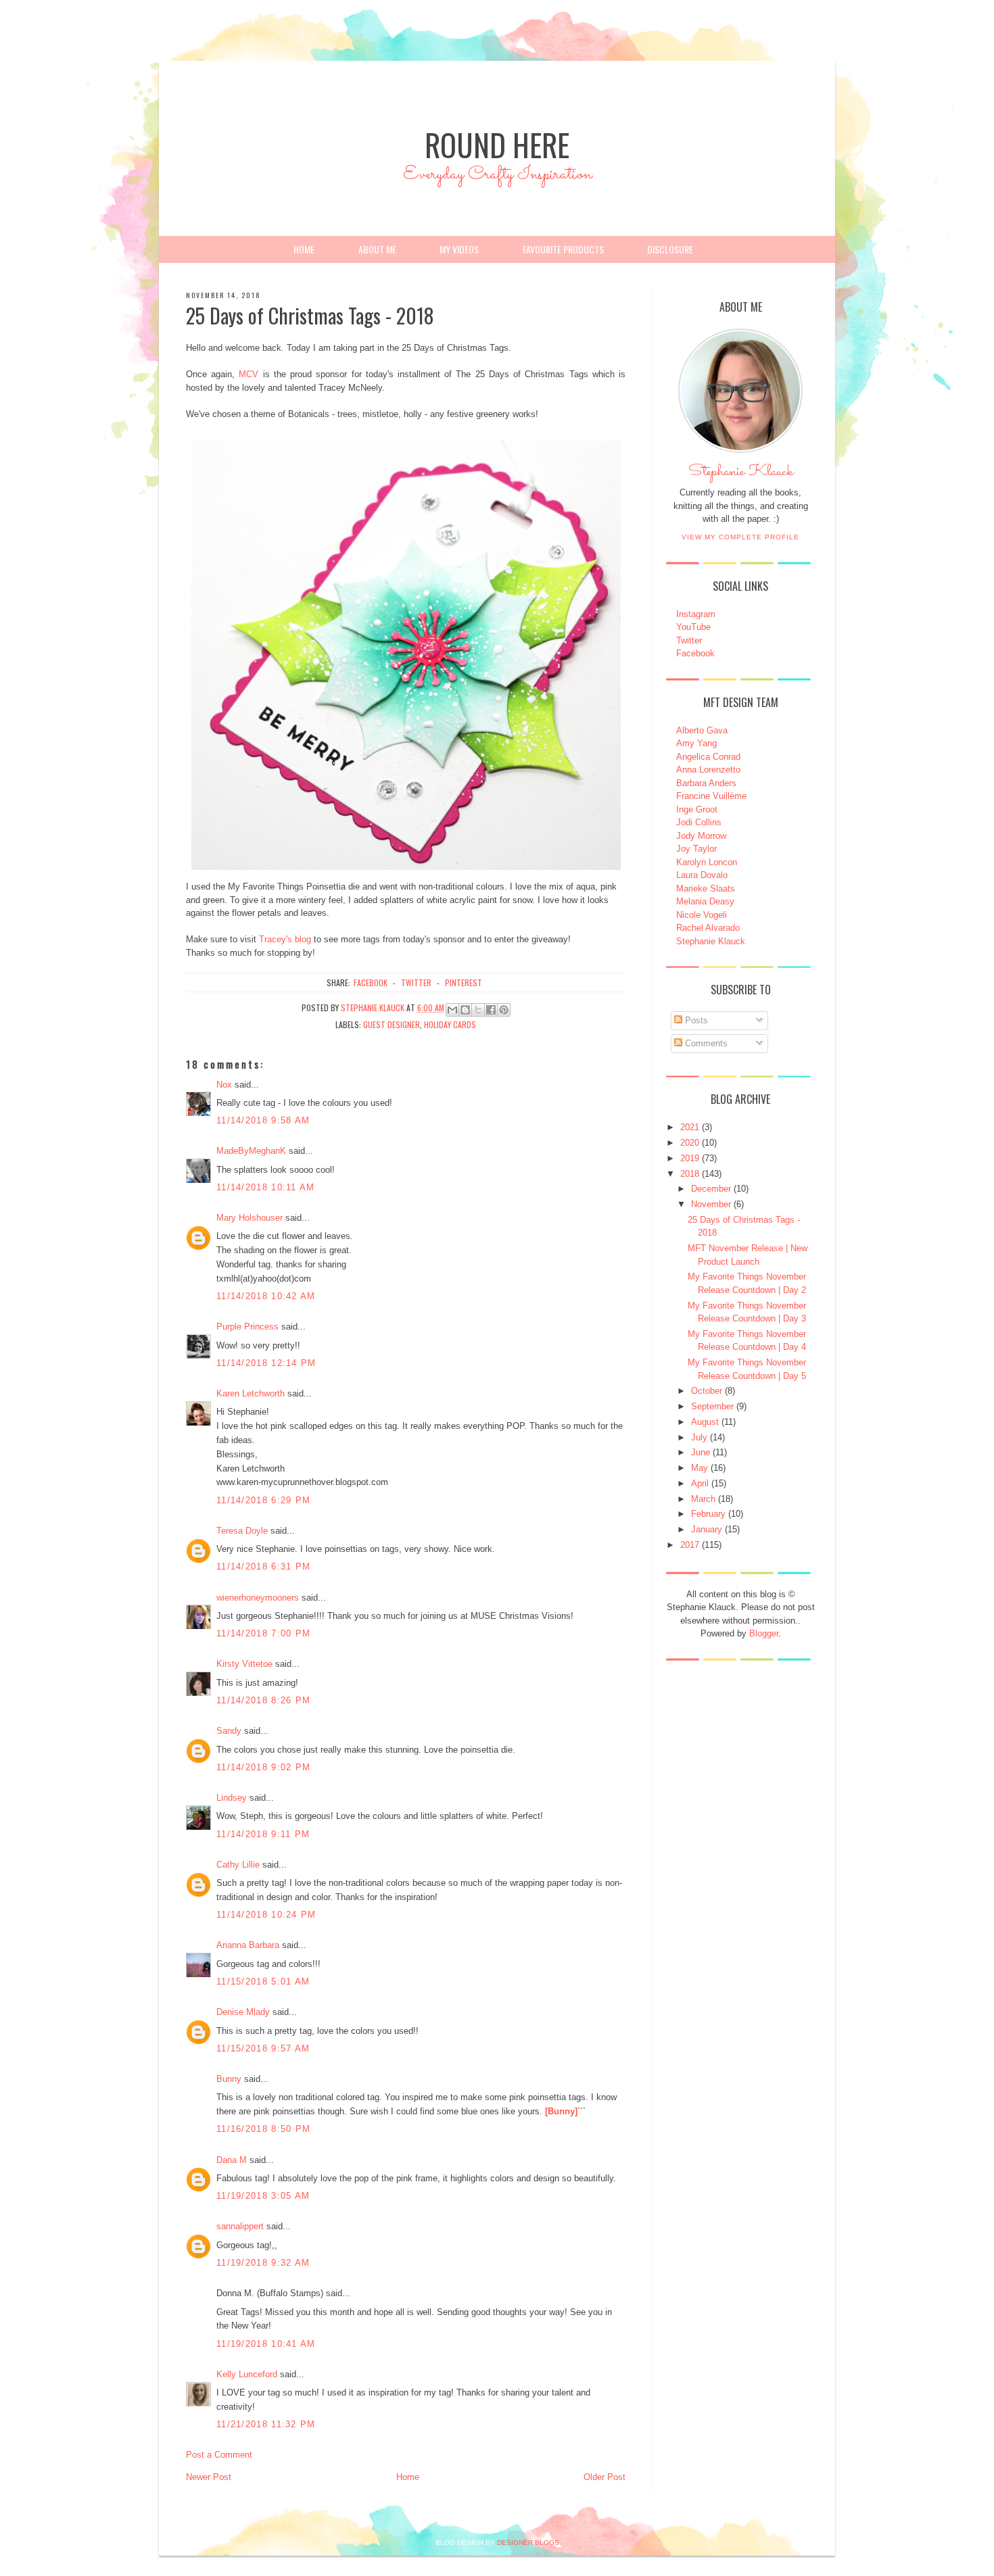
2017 (690, 1545)
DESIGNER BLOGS (528, 2543)
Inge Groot (697, 809)
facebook (371, 982)
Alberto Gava (702, 730)
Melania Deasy (705, 901)
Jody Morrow (701, 836)
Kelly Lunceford (247, 2374)
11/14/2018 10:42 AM (266, 1296)
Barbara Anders (706, 783)
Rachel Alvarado (708, 928)
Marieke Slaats (706, 889)
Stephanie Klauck (741, 475)
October (707, 1391)
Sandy (229, 1731)
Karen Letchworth (251, 1393)
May (700, 1468)
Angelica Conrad (708, 757)
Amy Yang (696, 743)
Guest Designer (392, 1024)
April (700, 1483)
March (703, 1499)
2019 (690, 1158)
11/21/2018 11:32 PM (266, 2424)
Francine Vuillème (711, 796)
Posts (695, 1020)
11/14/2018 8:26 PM (263, 1700)
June (701, 1452)
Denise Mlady (243, 2012)
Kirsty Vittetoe (244, 1664)
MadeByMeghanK (251, 1151)
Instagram (696, 614)
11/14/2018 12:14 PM (266, 1363)
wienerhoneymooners (258, 1598)
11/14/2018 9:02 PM (263, 1767)
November (711, 1204)
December (711, 1189)
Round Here (497, 144)
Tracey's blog (285, 939)
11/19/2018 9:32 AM (263, 2263)
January (707, 1529)
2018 (690, 1174)
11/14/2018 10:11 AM (266, 1187)
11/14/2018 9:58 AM (263, 1120)
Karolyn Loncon (707, 862)
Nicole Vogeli (702, 915)
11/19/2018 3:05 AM (263, 2196)
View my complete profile (740, 537)
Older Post (605, 2477)
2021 (690, 1127)
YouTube (693, 627)
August (705, 1422)
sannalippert (240, 2226)
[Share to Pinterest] (504, 1010)
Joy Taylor (696, 849)
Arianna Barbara (248, 1945)
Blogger (764, 1633)
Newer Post (209, 2477)
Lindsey (232, 1798)
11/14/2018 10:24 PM (266, 1915)
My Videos (459, 249)
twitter (416, 982)
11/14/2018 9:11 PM (263, 1834)
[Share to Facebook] (491, 1010)
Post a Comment (219, 2455)
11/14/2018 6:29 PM (263, 1500)
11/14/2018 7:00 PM (263, 1633)
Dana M (232, 2160)
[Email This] (452, 1010)
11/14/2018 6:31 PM (263, 1566)
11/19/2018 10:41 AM (266, 2344)
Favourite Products (563, 249)
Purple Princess (247, 1327)
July (699, 1437)
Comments (705, 1043)
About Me (377, 249)
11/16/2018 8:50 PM (263, 2129)
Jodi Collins (699, 822)
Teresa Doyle (242, 1531)
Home (304, 249)
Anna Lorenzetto (708, 770)
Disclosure (670, 249)
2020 (690, 1143)
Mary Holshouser (250, 1218)
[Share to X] (478, 1010)
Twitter (689, 640)
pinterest (464, 982)
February (708, 1514)
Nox (224, 1085)
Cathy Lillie (238, 1865)
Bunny (229, 2079)
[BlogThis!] (465, 1010)
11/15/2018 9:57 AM (263, 2048)
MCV (249, 374)
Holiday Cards (450, 1024)
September (712, 1406)
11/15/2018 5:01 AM (263, 1982)
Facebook (695, 653)
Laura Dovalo (702, 875)
